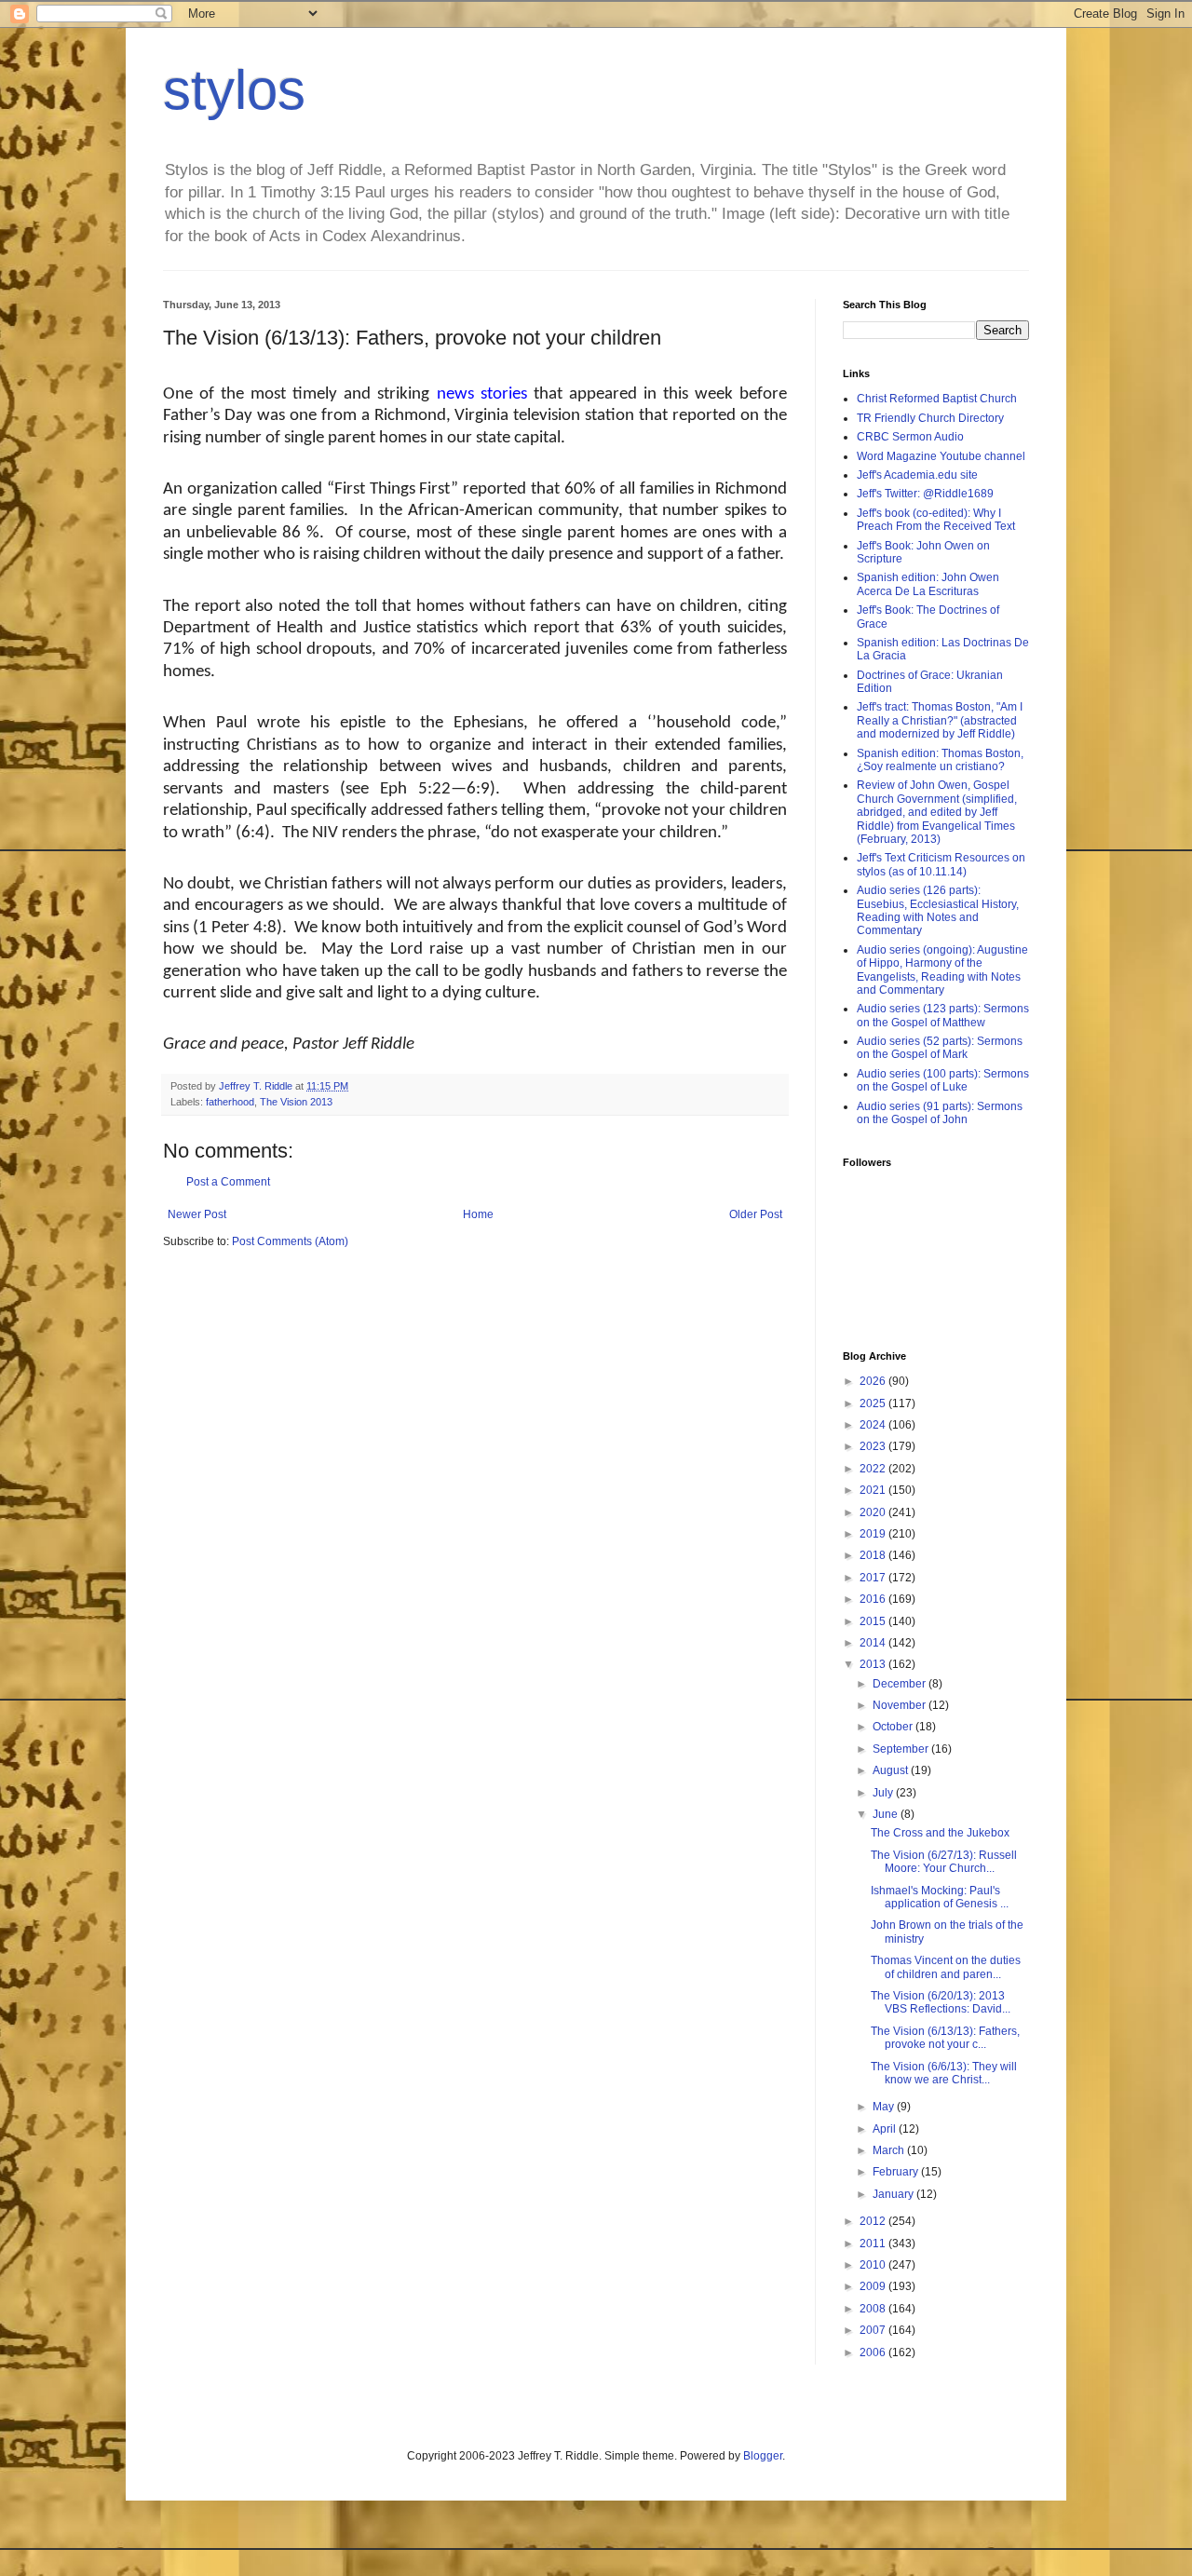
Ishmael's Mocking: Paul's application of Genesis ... (940, 1897)
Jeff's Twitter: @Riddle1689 (925, 494)
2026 (874, 1381)
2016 (874, 1599)
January (894, 2194)
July (884, 1793)
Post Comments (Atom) (290, 1241)
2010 (874, 2265)
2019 (874, 1534)
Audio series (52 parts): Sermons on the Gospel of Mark (940, 1048)
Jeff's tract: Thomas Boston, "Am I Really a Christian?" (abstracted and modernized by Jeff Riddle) (940, 720)
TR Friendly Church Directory (930, 418)
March (890, 2150)
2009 (874, 2286)
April (886, 2129)
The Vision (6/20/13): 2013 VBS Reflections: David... (941, 2002)
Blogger (763, 2456)
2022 (874, 1469)
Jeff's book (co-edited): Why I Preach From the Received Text (936, 520)
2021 (874, 1490)
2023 (874, 1446)
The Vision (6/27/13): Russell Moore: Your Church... (944, 1862)
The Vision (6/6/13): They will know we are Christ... (944, 2073)
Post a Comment (228, 1182)
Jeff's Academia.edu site (917, 475)
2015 (874, 1621)
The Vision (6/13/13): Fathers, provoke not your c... (945, 2038)
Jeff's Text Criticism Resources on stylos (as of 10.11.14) (941, 864)
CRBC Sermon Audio (910, 437)
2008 (874, 2309)
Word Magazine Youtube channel (941, 456)
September (902, 1749)
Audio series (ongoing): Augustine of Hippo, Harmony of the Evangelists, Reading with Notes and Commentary (942, 970)
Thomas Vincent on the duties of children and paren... (946, 1967)
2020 (874, 1512)
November (901, 1705)
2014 (874, 1643)
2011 (874, 2244)
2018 (874, 1555)
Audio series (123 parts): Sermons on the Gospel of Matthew (943, 1015)
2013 (874, 1664)
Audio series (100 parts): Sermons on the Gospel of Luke (943, 1080)
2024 (874, 1425)
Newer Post (197, 1214)
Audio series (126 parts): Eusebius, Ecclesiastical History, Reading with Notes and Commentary (938, 910)
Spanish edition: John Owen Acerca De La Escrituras (928, 584)
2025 (874, 1403)
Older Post (756, 1214)
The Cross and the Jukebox (940, 1833)
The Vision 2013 (296, 1102)
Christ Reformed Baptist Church (937, 399)
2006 (874, 2352)
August (892, 1770)
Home (478, 1214)
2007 (874, 2330)
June (887, 1814)
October (894, 1727)
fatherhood (230, 1102)
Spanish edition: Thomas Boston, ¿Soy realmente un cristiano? (940, 760)
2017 (874, 1578)
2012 (874, 2221)
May (885, 2107)
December (901, 1684)
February (897, 2172)
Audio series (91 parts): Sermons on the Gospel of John (940, 1113)
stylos (234, 90)
